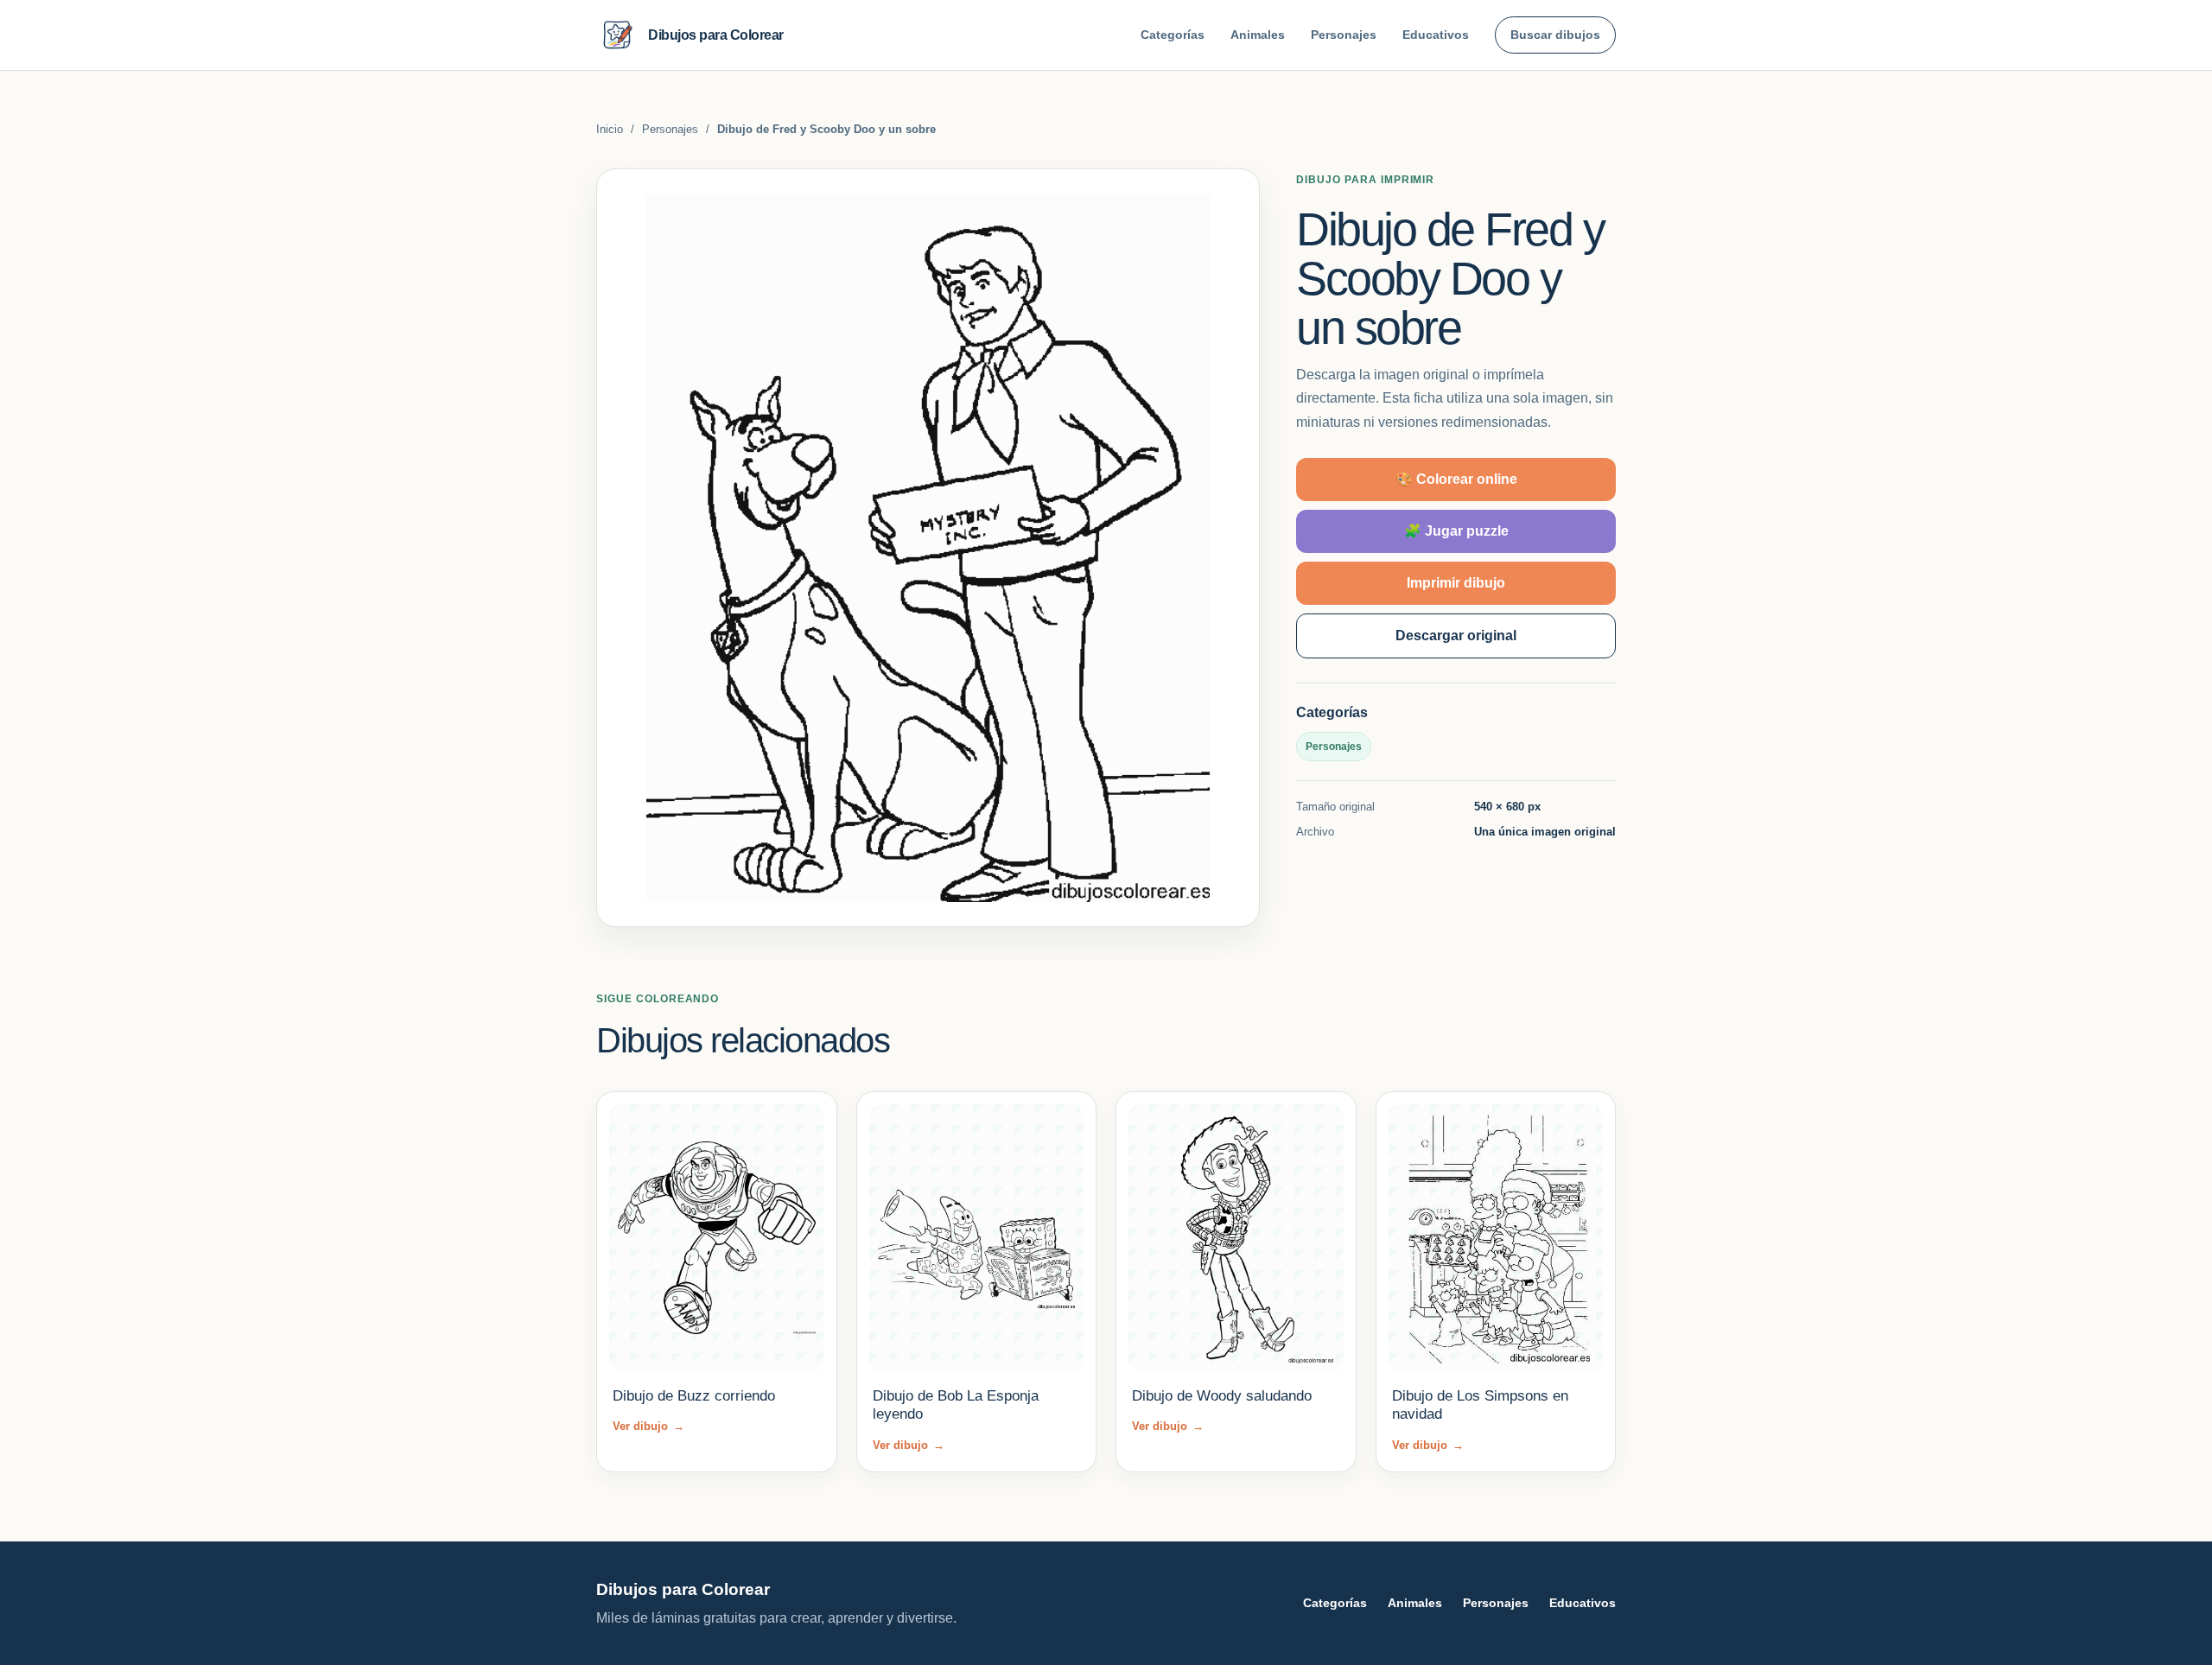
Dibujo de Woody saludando (1222, 1396)
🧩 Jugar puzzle (1456, 531)
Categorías (1173, 35)
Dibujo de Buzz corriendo (694, 1396)
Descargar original (1456, 635)
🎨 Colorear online (1456, 479)
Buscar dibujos (1555, 35)
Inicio (610, 129)
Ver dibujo (648, 1426)
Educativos (1436, 35)
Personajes (1344, 35)
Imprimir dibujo (1456, 583)
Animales (1258, 35)
